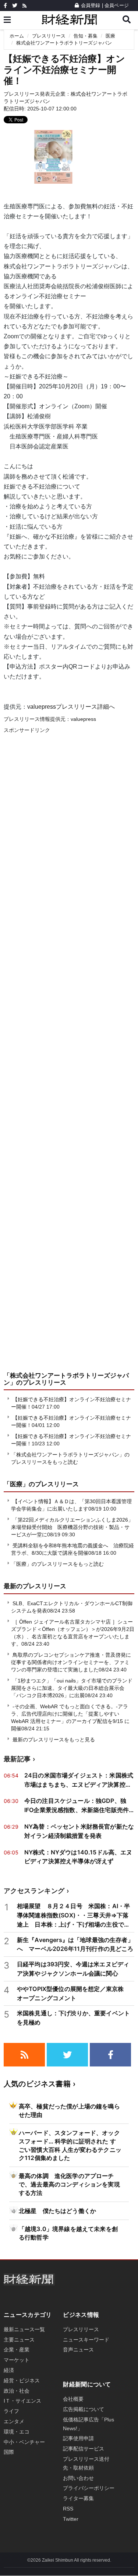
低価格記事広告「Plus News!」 (89, 2424)
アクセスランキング (34, 1891)
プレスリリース (49, 36)
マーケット (17, 2360)
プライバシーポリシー (89, 2488)
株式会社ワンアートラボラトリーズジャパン (64, 43)
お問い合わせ (78, 2478)
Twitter (71, 2519)
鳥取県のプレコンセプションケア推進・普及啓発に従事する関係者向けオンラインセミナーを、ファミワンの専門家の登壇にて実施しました (71, 1662)
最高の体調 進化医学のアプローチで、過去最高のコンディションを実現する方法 (69, 2184)
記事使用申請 (78, 2438)
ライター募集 (78, 2498)
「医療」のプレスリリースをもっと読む (57, 1564)
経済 (9, 2370)
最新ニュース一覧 (24, 2329)
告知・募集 (86, 36)
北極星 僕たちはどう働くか (57, 2211)
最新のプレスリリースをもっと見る (53, 1740)
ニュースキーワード (86, 2340)
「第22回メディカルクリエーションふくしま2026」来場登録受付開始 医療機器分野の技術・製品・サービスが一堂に (72, 1527)
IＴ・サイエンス (22, 2401)
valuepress (83, 719)
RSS (68, 2509)
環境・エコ (17, 2432)
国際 (9, 2452)
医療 (110, 36)
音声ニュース (78, 2350)
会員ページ (117, 5)
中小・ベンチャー (24, 2442)
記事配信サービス (84, 2449)
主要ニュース (19, 2340)
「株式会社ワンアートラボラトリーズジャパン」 (66, 1379)
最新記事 (17, 1759)
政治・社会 (17, 2391)
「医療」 (16, 1484)
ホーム (17, 36)
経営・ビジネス (22, 2381)
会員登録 (91, 5)
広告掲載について (84, 2409)
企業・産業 (17, 2350)
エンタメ (14, 2421)
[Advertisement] (69, 1060)
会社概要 (73, 2399)
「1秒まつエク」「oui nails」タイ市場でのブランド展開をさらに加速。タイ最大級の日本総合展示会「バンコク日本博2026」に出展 (72, 1688)
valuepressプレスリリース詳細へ (71, 707)
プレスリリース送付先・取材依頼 (86, 2463)
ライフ (11, 2411)
